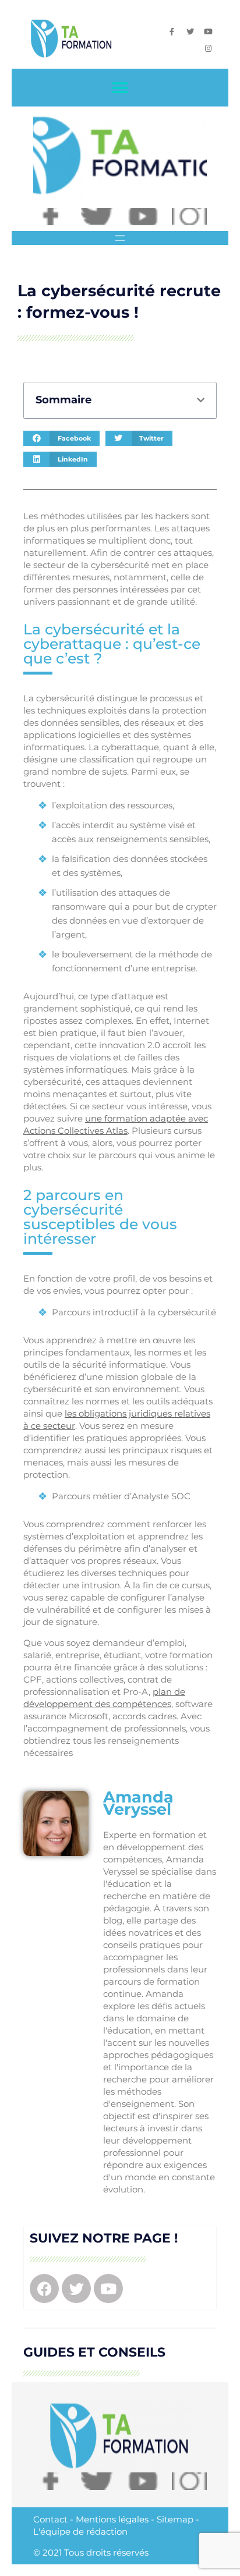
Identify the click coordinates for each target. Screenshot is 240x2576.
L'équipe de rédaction (80, 2531)
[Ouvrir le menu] (120, 238)
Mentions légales (112, 2519)
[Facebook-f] (172, 32)
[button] (120, 88)
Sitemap (175, 2519)
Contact (50, 2519)
